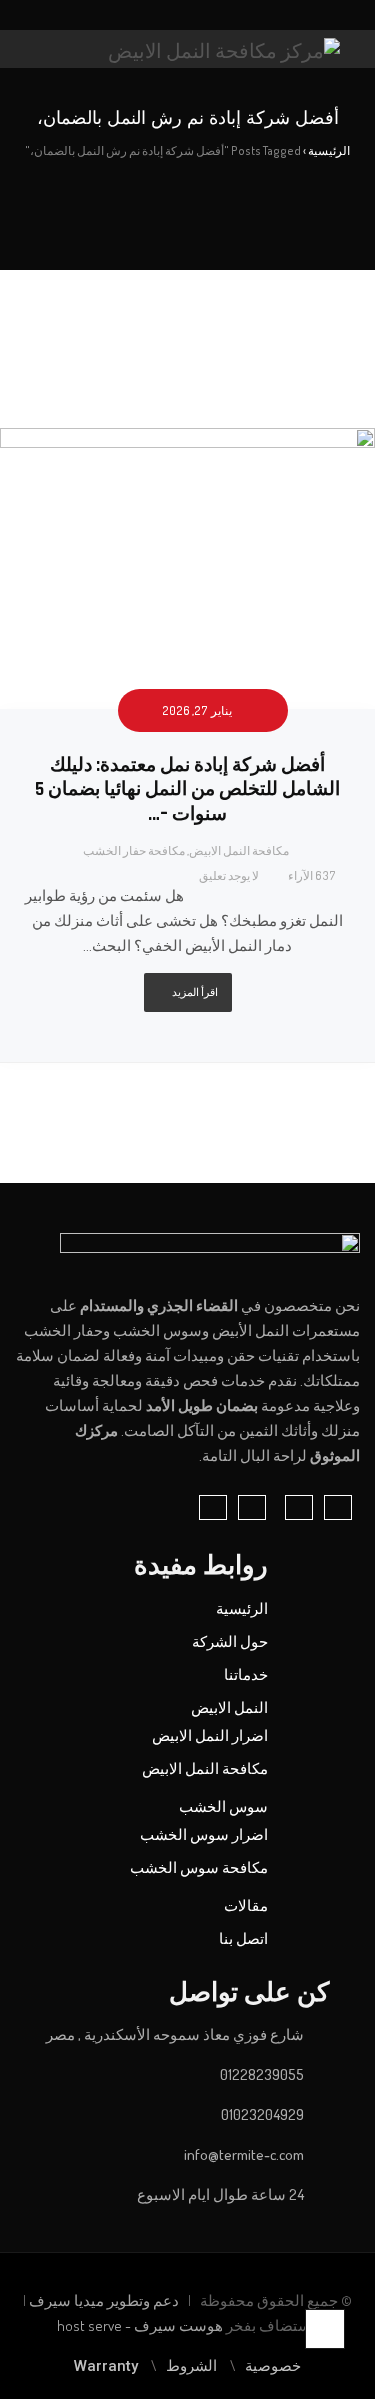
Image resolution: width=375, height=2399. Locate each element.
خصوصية (273, 2366)
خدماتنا (246, 1674)
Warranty (106, 2366)
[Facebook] (212, 15)
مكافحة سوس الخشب (199, 1867)
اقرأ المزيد (195, 992)
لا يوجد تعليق (229, 875)
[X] (174, 15)
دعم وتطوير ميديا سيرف (102, 2300)
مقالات (246, 1905)
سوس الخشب (223, 1806)
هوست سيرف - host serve (140, 2325)
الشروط (191, 2366)
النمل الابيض (229, 1707)
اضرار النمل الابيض (210, 1735)
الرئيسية (242, 1608)
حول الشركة (230, 1641)
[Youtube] (155, 15)
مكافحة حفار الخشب (134, 850)
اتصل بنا (243, 1938)
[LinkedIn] (193, 15)
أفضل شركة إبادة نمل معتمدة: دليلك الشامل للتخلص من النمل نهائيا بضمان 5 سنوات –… (187, 790)
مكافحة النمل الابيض (239, 850)
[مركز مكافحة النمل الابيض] (224, 49)
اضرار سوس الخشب (204, 1834)
